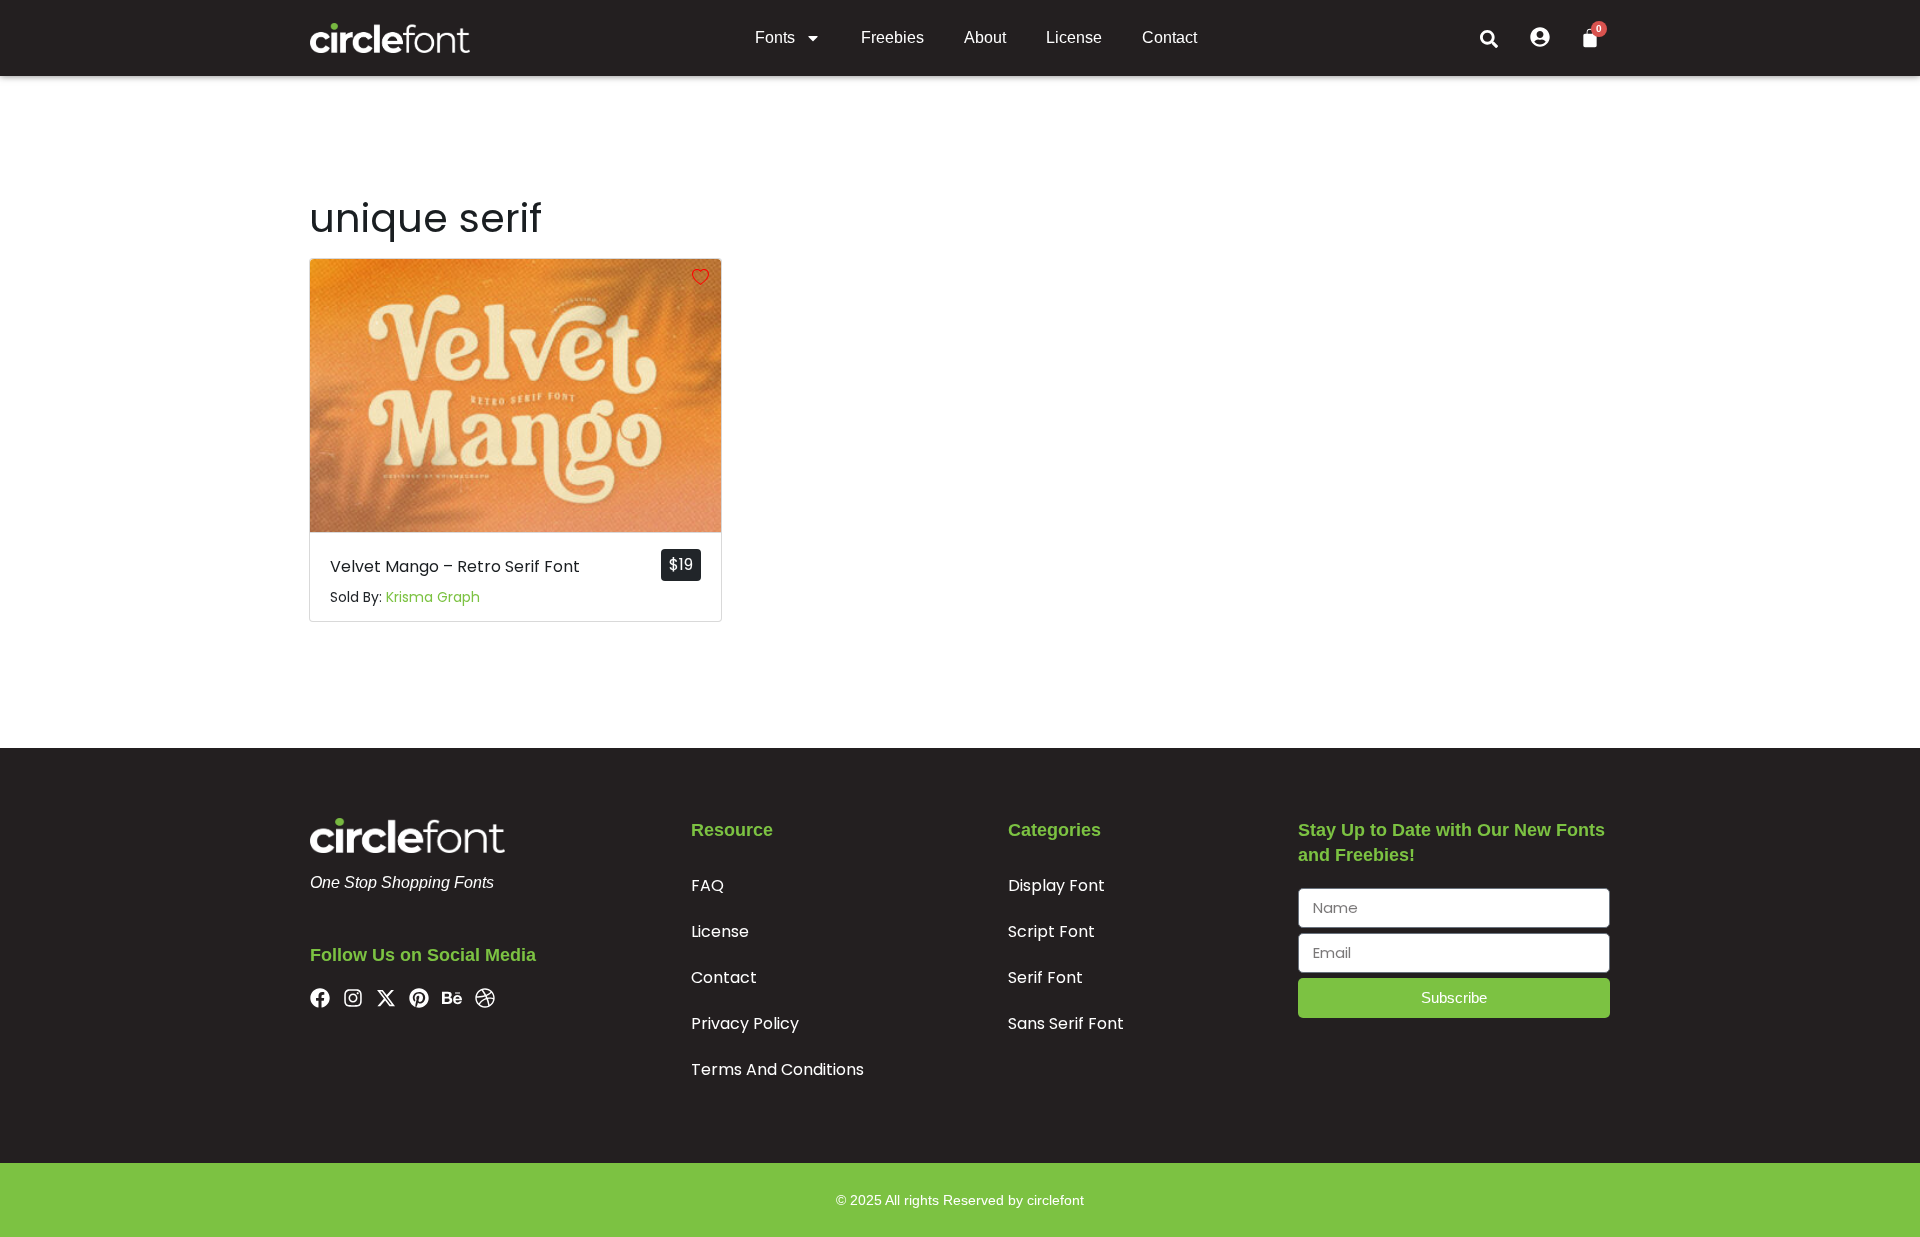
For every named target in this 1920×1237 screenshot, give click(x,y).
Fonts (775, 37)
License (1074, 37)
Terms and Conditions (777, 1069)
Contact (1169, 37)
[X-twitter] (386, 998)
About (985, 37)
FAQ (707, 885)
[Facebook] (320, 998)
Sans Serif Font (1066, 1023)
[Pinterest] (419, 998)
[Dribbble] (485, 998)
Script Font (1051, 931)
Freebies (892, 37)
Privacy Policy (745, 1023)
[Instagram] (353, 998)
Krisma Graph (433, 597)
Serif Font (1045, 977)
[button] (1489, 38)
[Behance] (452, 998)
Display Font (1056, 885)
